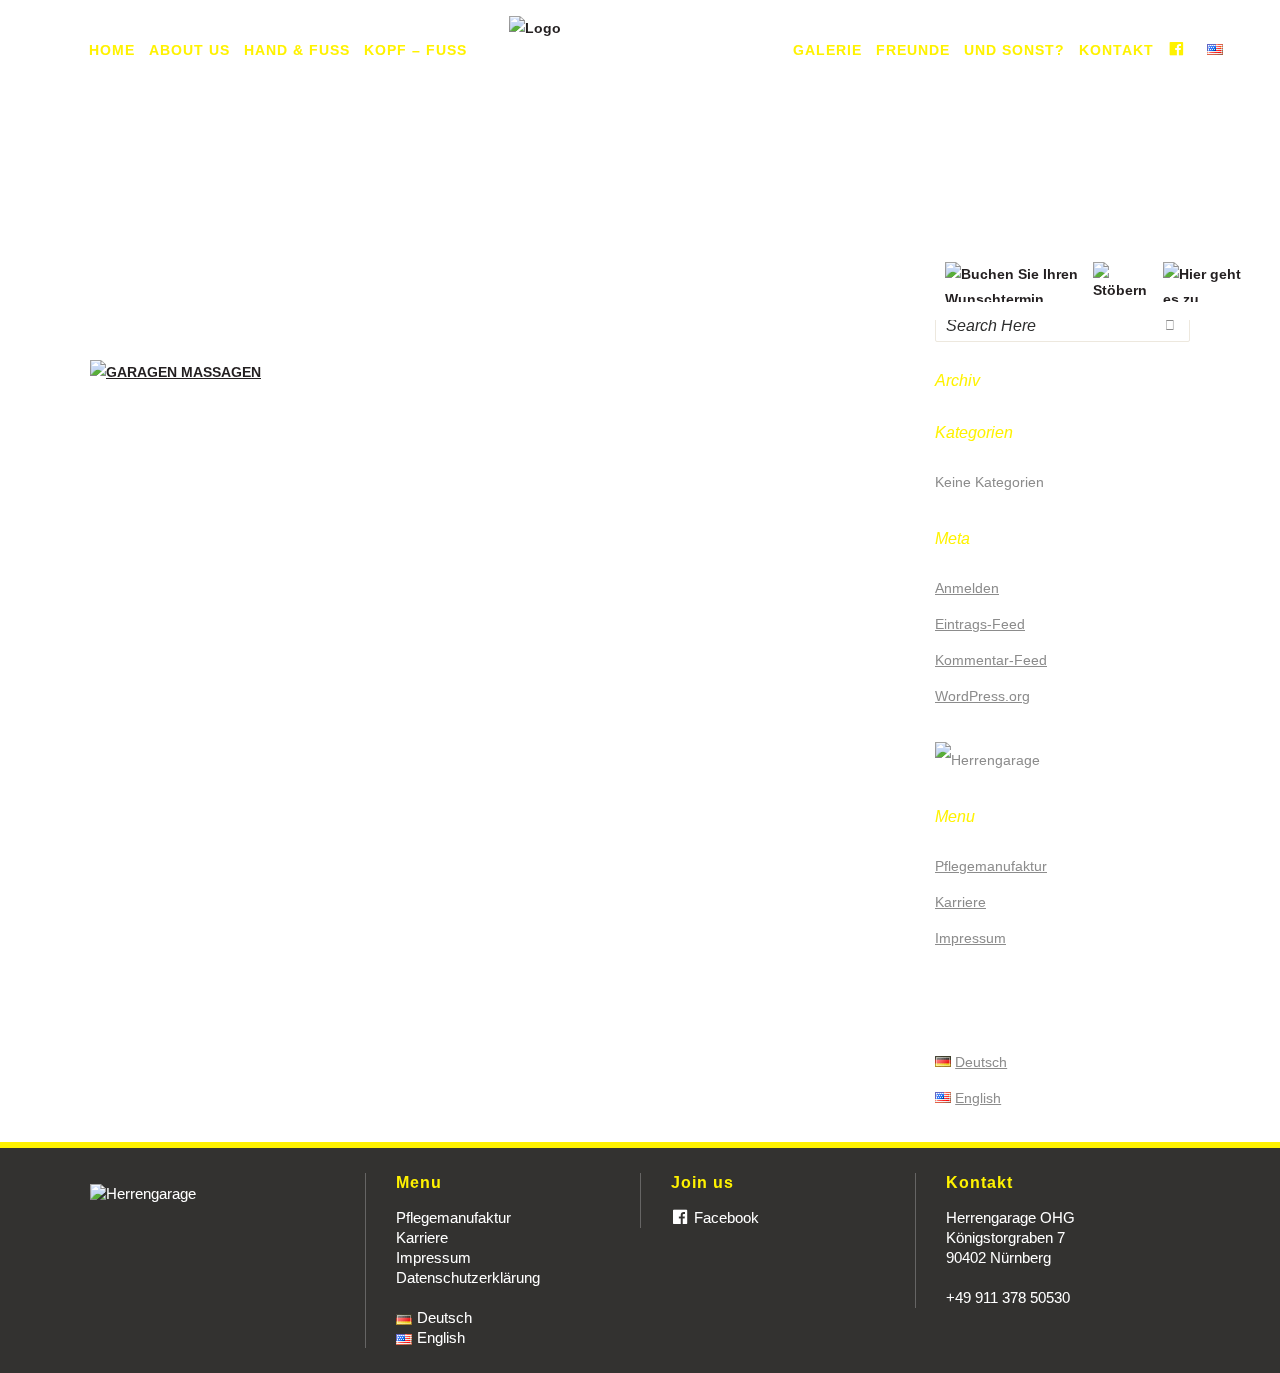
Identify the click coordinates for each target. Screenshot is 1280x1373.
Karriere (960, 902)
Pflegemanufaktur (991, 866)
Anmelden (967, 588)
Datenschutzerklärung (468, 1277)
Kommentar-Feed (991, 660)
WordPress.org (982, 696)
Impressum (970, 938)
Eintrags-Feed (980, 624)
